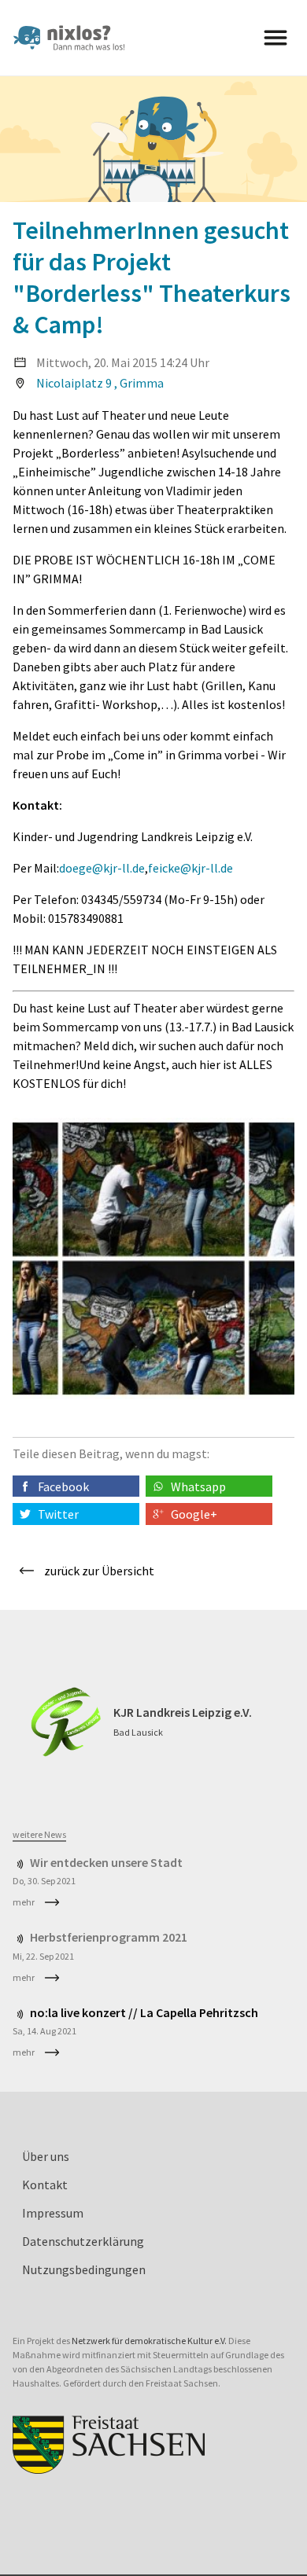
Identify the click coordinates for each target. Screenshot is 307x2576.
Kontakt (45, 2185)
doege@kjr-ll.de (102, 868)
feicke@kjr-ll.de (190, 868)
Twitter (58, 1514)
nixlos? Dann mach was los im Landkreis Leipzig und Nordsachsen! (76, 38)
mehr (24, 1902)
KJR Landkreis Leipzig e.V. (183, 1712)
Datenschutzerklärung (83, 2241)
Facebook (63, 1486)
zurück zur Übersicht (99, 1571)
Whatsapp (198, 1486)
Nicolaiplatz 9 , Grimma (100, 383)
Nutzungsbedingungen (84, 2269)
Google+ (194, 1514)
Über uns (46, 2156)
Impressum (53, 2213)
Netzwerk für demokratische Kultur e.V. (149, 2341)
